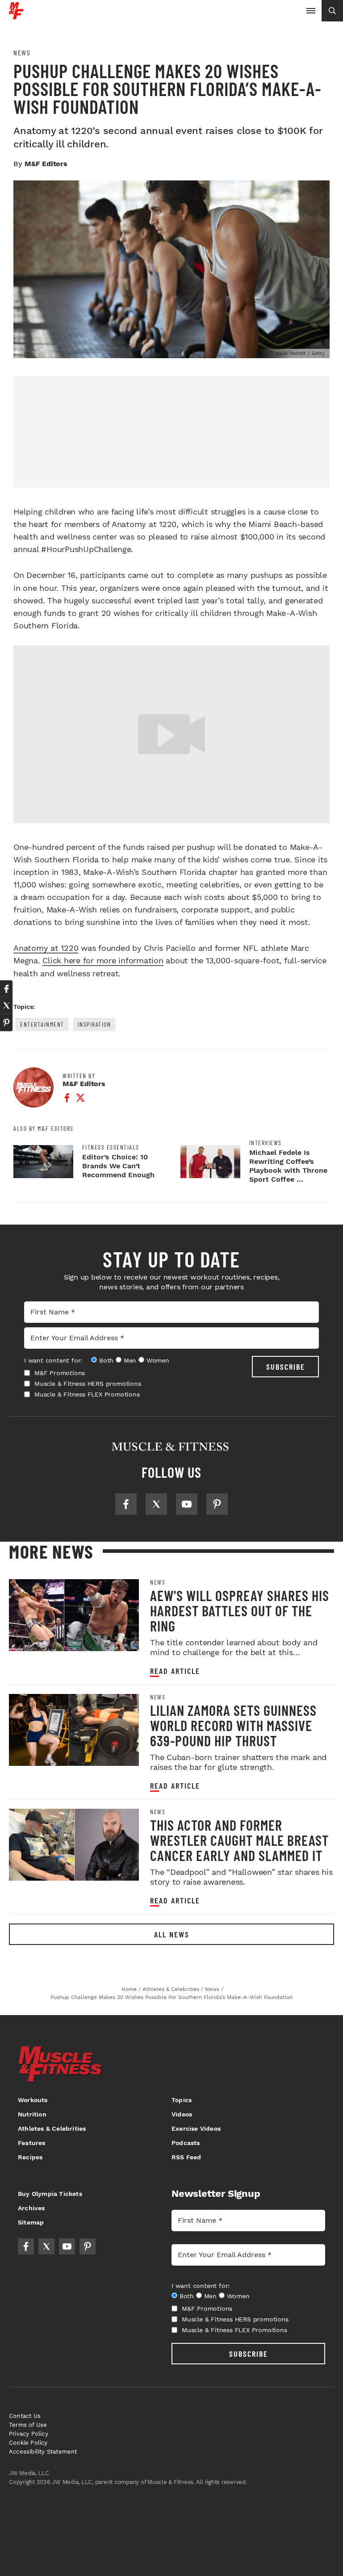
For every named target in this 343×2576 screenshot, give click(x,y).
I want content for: (53, 1360)
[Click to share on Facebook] (6, 989)
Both (106, 1360)
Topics (182, 2100)
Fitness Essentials (111, 1147)
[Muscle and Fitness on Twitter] (156, 1504)
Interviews (266, 1143)
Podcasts (186, 2143)
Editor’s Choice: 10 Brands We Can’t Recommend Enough (118, 1166)
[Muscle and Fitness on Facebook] (126, 1504)
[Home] (16, 16)
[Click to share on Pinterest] (6, 1023)
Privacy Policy (29, 2434)
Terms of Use (28, 2425)
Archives (31, 2208)
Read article (175, 1671)
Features (32, 2143)
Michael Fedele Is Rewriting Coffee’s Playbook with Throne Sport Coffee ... (288, 1166)
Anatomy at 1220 (46, 948)
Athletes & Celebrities (52, 2129)
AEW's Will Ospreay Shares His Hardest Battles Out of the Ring (240, 1610)
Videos (182, 2114)
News (22, 53)
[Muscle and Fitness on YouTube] (187, 1504)
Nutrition (32, 2114)
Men (130, 1360)
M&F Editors (46, 164)
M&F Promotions (60, 1373)
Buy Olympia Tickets (50, 2194)
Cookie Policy (28, 2443)
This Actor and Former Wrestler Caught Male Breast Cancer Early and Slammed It (239, 1840)
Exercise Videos (196, 2129)
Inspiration (94, 1024)
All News (172, 1934)
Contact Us (25, 2416)
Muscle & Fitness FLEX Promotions (87, 1394)
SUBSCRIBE (286, 1367)
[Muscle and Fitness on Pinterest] (217, 1504)
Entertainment (42, 1024)
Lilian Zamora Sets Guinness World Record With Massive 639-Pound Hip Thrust (233, 1725)
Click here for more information (103, 960)
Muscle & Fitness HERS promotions (88, 1384)
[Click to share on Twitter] (6, 1006)
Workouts (33, 2100)
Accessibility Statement (43, 2452)
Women (158, 1360)
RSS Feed (186, 2157)
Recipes (30, 2157)
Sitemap (31, 2222)
